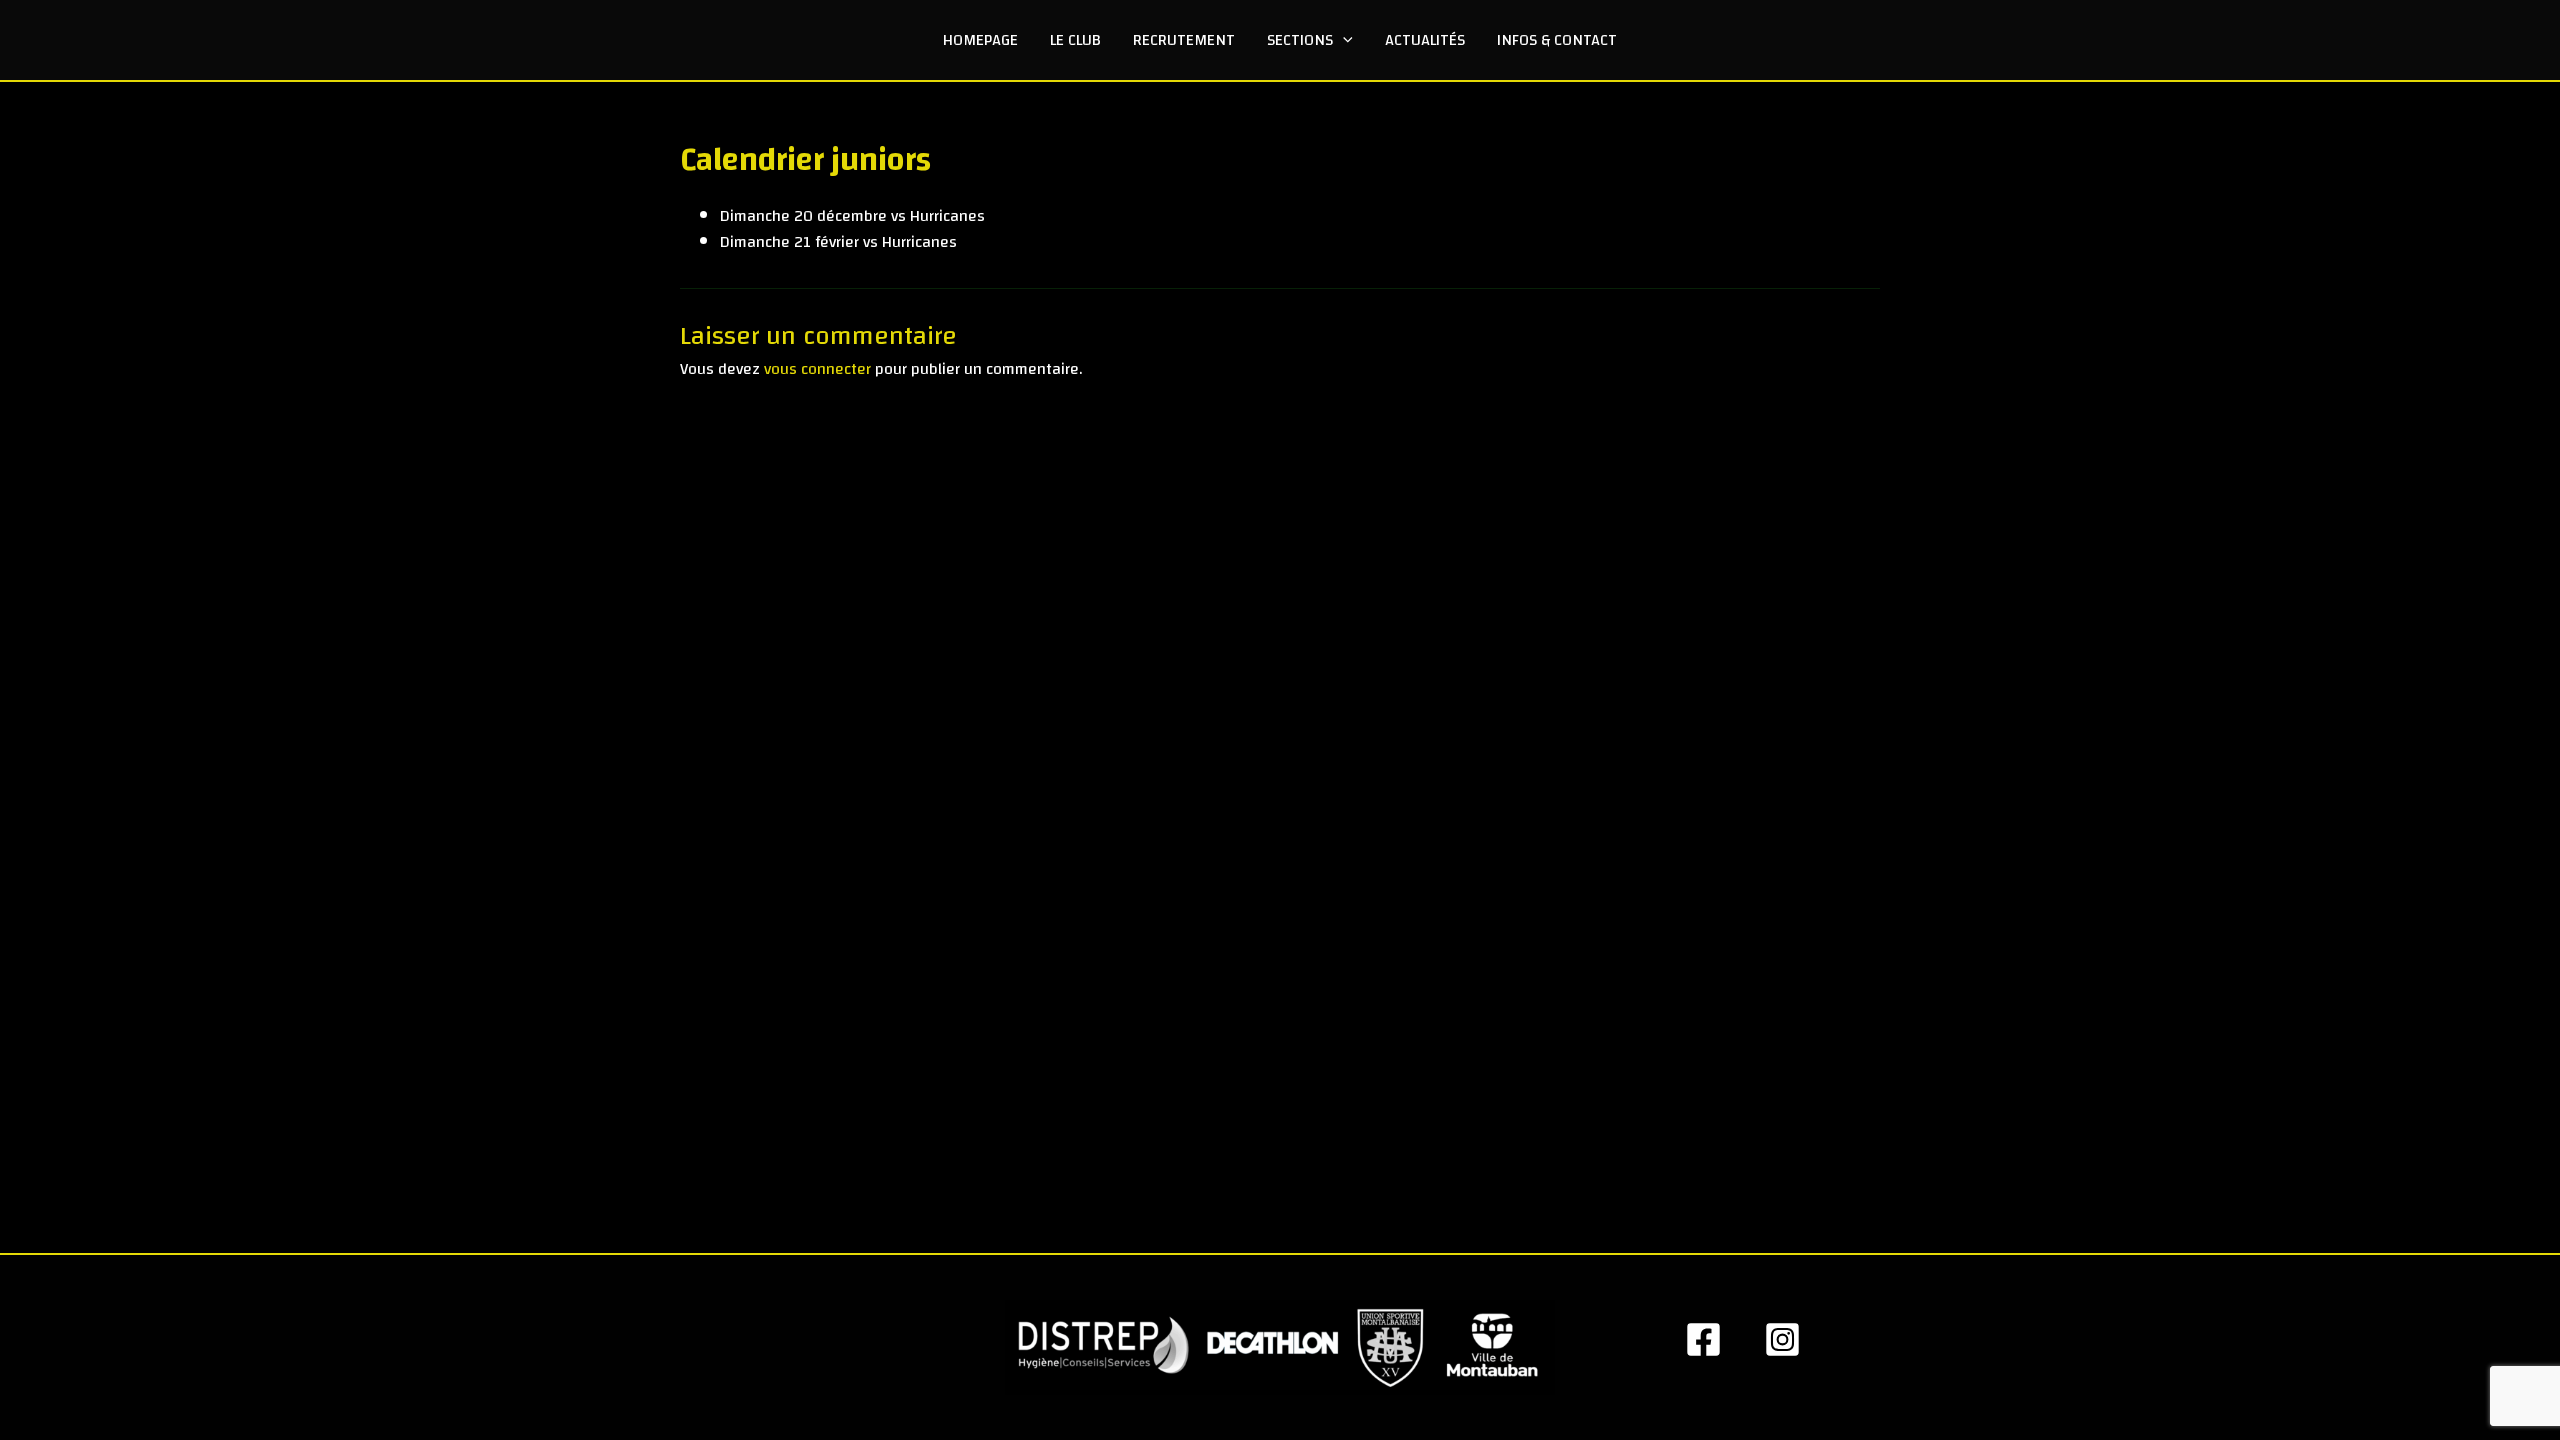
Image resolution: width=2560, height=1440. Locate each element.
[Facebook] (1703, 1339)
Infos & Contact (1557, 40)
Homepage (980, 40)
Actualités (1425, 40)
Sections (1300, 40)
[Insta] (1782, 1339)
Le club (1075, 40)
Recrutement (1184, 40)
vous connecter (817, 369)
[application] (1343, 40)
